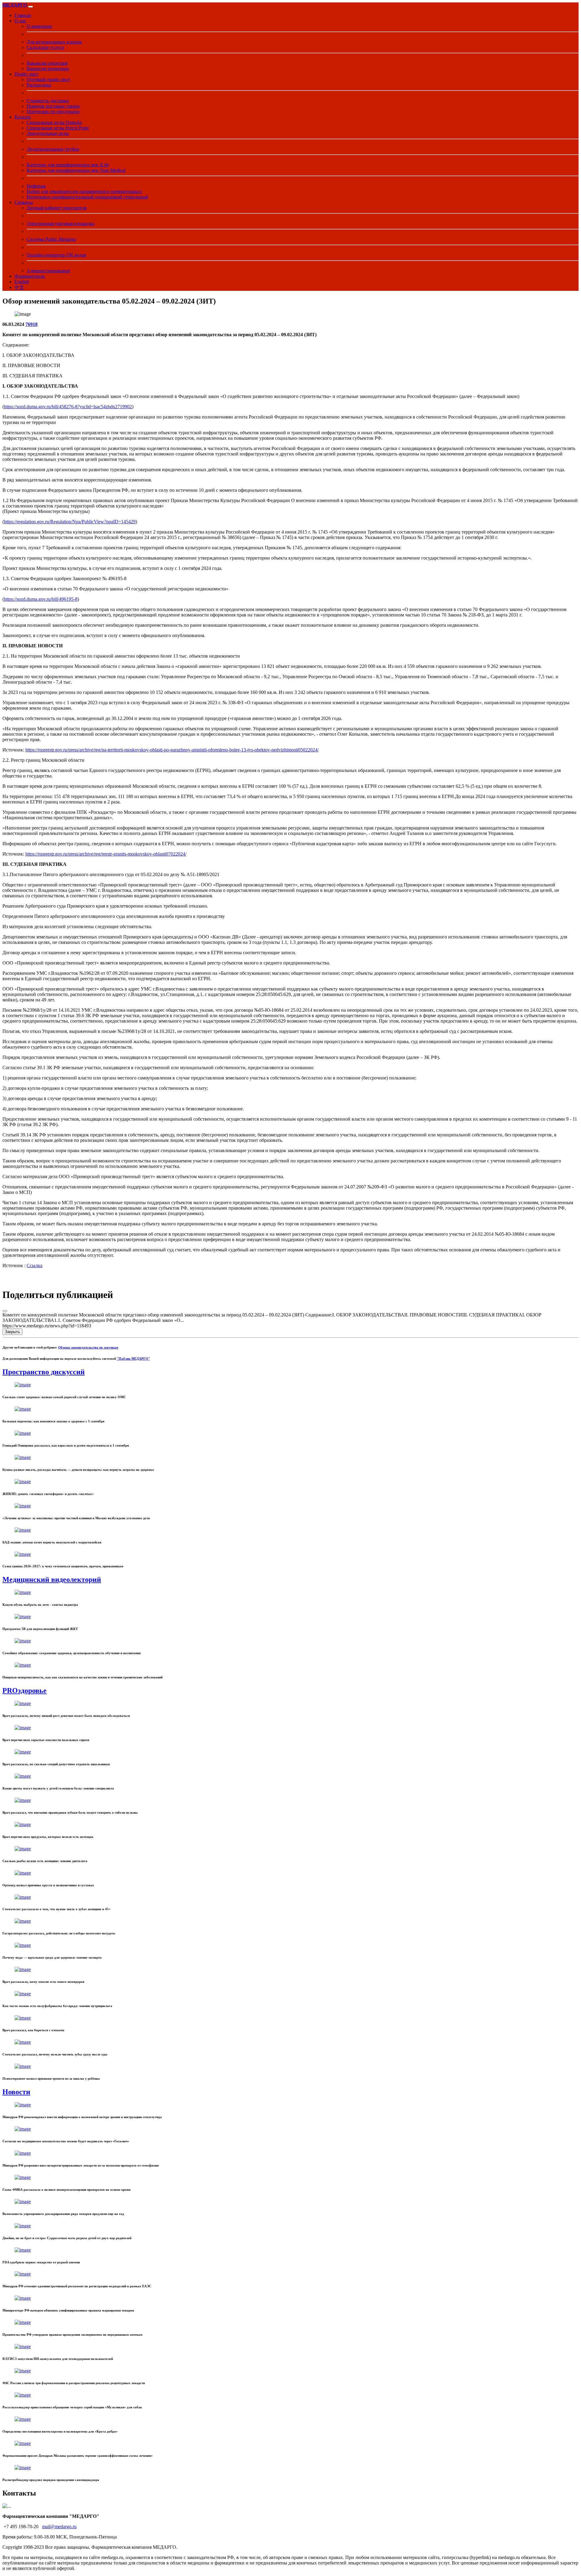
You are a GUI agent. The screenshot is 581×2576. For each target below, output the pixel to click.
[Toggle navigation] (31, 7)
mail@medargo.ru (59, 2527)
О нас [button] (20, 21)
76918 (31, 324)
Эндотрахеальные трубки (53, 149)
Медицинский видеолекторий (52, 1579)
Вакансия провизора (48, 69)
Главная (23, 15)
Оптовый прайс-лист (48, 79)
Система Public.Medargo (51, 239)
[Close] (5, 1311)
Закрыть (12, 1332)
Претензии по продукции (53, 112)
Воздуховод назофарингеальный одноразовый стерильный (87, 197)
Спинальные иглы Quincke (54, 122)
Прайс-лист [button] (26, 74)
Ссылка (34, 1265)
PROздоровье (25, 1690)
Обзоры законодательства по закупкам (88, 1347)
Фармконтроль (30, 276)
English (22, 282)
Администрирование (48, 271)
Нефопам (36, 186)
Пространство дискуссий (44, 1372)
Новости (16, 2092)
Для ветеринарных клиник (54, 42)
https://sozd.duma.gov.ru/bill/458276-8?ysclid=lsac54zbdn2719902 (68, 407)
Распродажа (39, 85)
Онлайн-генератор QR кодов (56, 255)
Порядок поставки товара (53, 106)
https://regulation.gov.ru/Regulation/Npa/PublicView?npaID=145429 (70, 522)
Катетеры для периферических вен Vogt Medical (76, 170)
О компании (39, 26)
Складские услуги (45, 47)
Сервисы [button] (24, 202)
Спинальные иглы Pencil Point (58, 128)
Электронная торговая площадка (61, 223)
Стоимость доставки (48, 101)
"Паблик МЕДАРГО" (133, 1359)
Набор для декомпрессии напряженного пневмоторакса (84, 191)
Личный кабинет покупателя (57, 208)
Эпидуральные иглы (48, 133)
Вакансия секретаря (47, 63)
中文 (19, 287)
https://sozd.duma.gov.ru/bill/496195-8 (41, 599)
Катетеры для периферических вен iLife (68, 165)
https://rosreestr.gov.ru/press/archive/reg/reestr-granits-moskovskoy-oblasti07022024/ (106, 854)
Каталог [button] (23, 117)
